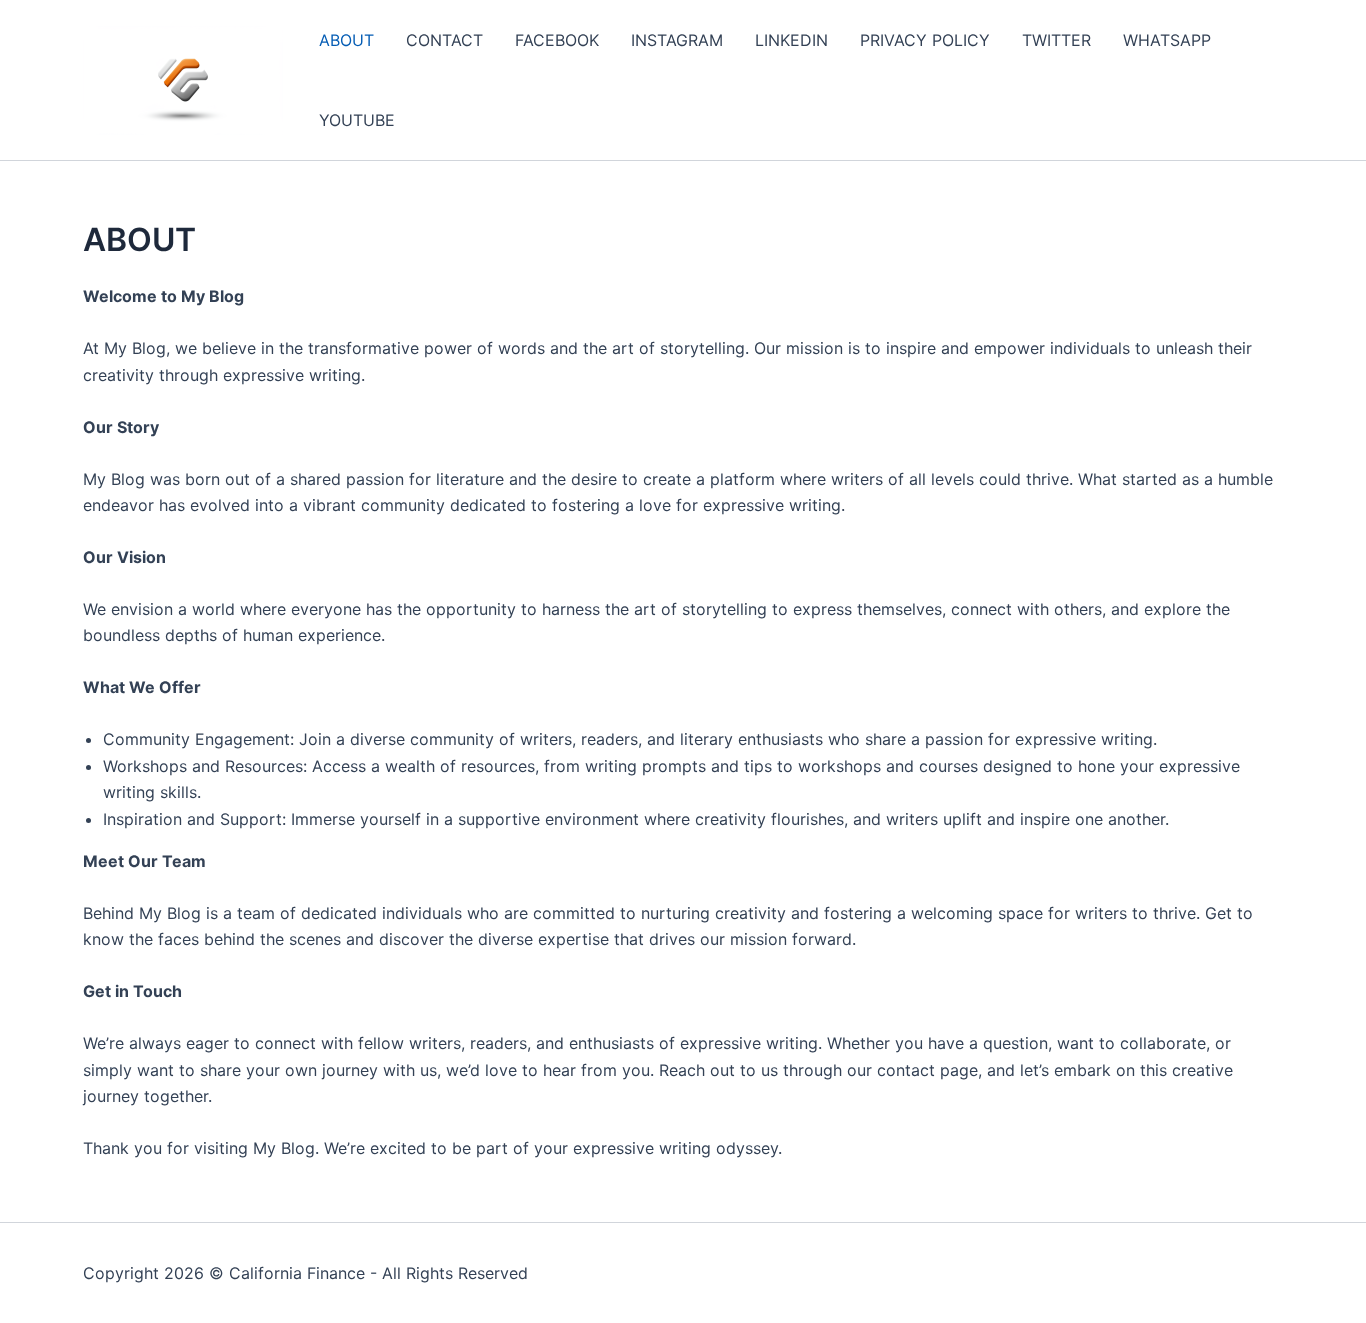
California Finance (297, 1273)
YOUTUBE (357, 120)
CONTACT (444, 40)
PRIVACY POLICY (925, 40)
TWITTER (1056, 40)
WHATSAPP (1167, 40)
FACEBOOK (557, 40)
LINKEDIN (791, 40)
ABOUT (346, 40)
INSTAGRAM (677, 40)
